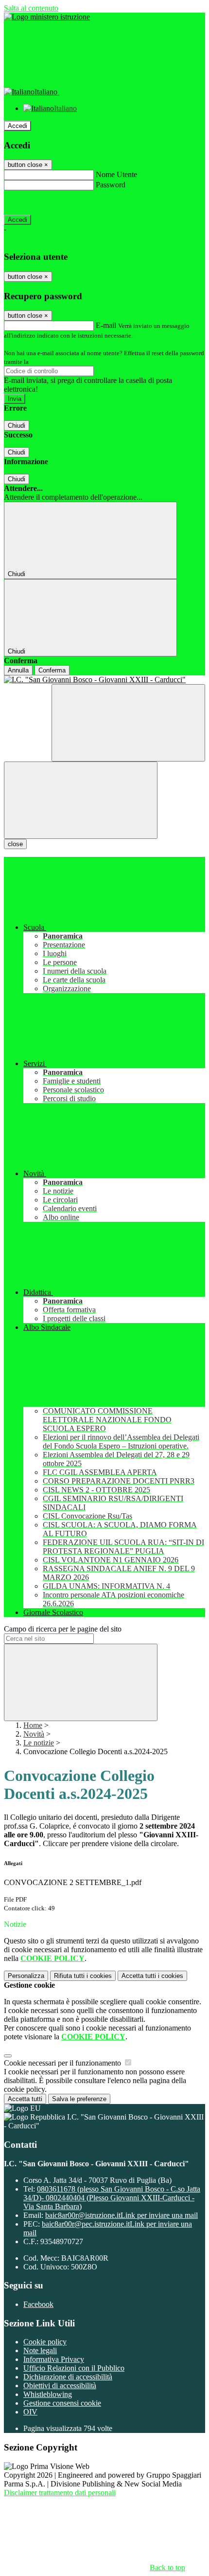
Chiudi (17, 426)
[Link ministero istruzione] (47, 17)
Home (33, 1725)
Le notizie (39, 1743)
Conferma (52, 670)
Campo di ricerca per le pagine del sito (63, 1629)
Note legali (40, 2350)
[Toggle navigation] (81, 800)
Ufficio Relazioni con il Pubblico (74, 2368)
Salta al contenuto (31, 8)
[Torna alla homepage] (104, 680)
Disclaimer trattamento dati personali (60, 2493)
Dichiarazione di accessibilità (68, 2377)
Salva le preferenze (79, 2099)
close (15, 844)
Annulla (18, 670)
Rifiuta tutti (83, 1976)
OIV (30, 2412)
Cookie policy (45, 2342)
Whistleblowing (48, 2394)
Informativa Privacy (54, 2359)
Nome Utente (116, 174)
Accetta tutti (152, 1976)
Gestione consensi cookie (62, 2403)
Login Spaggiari (52, 362)
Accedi (17, 126)
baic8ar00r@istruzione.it (122, 2215)
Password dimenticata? (39, 202)
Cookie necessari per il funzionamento (63, 2063)
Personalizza (26, 1976)
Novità (34, 1734)
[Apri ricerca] (128, 723)
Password (111, 185)
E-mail (106, 325)
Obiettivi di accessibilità (60, 2386)
